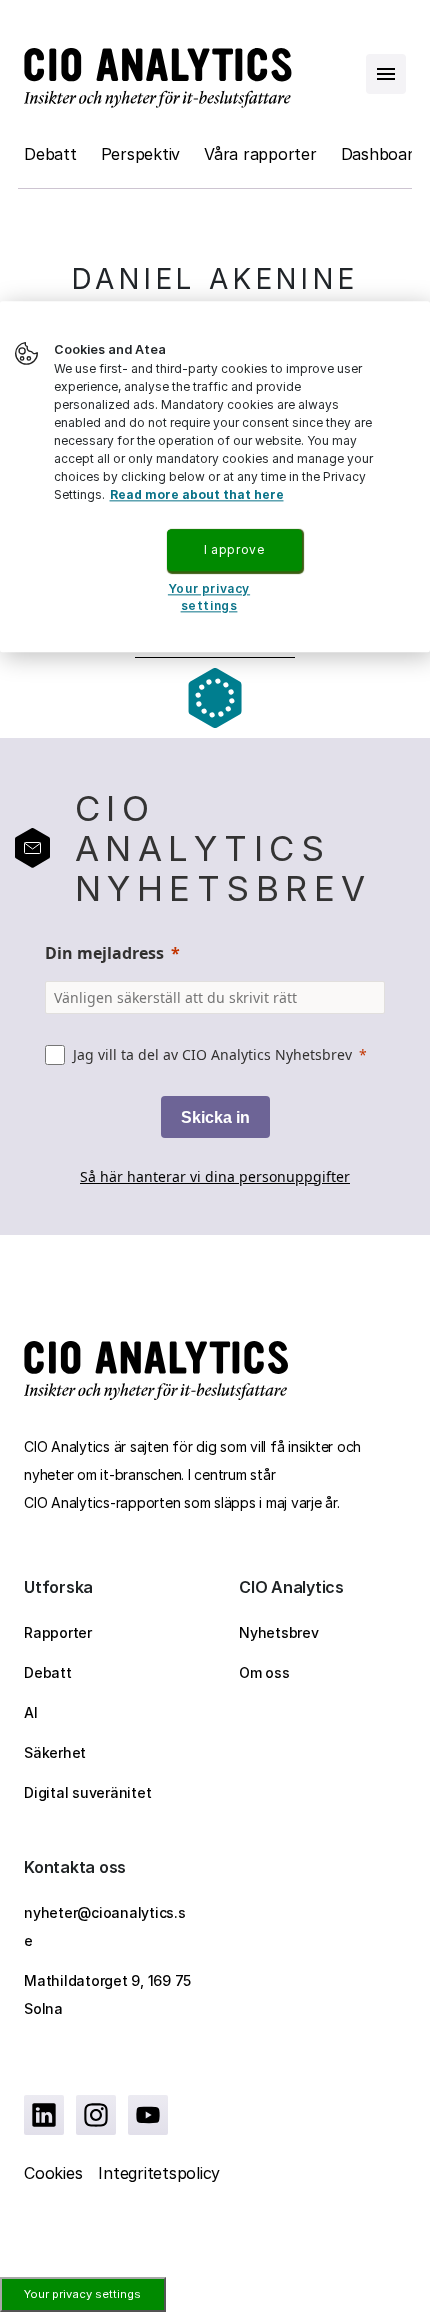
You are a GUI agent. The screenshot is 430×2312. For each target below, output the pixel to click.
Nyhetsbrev (279, 1632)
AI (31, 1712)
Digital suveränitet (87, 1792)
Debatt (50, 154)
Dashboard (382, 154)
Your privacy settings (82, 2294)
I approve (234, 549)
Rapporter (58, 1632)
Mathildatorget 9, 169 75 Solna (107, 1994)
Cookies (53, 2173)
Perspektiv (141, 154)
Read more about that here (197, 494)
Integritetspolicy (159, 2173)
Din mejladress (104, 953)
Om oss (264, 1672)
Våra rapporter (260, 154)
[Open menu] (386, 74)
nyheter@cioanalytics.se (105, 1926)
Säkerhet (55, 1752)
